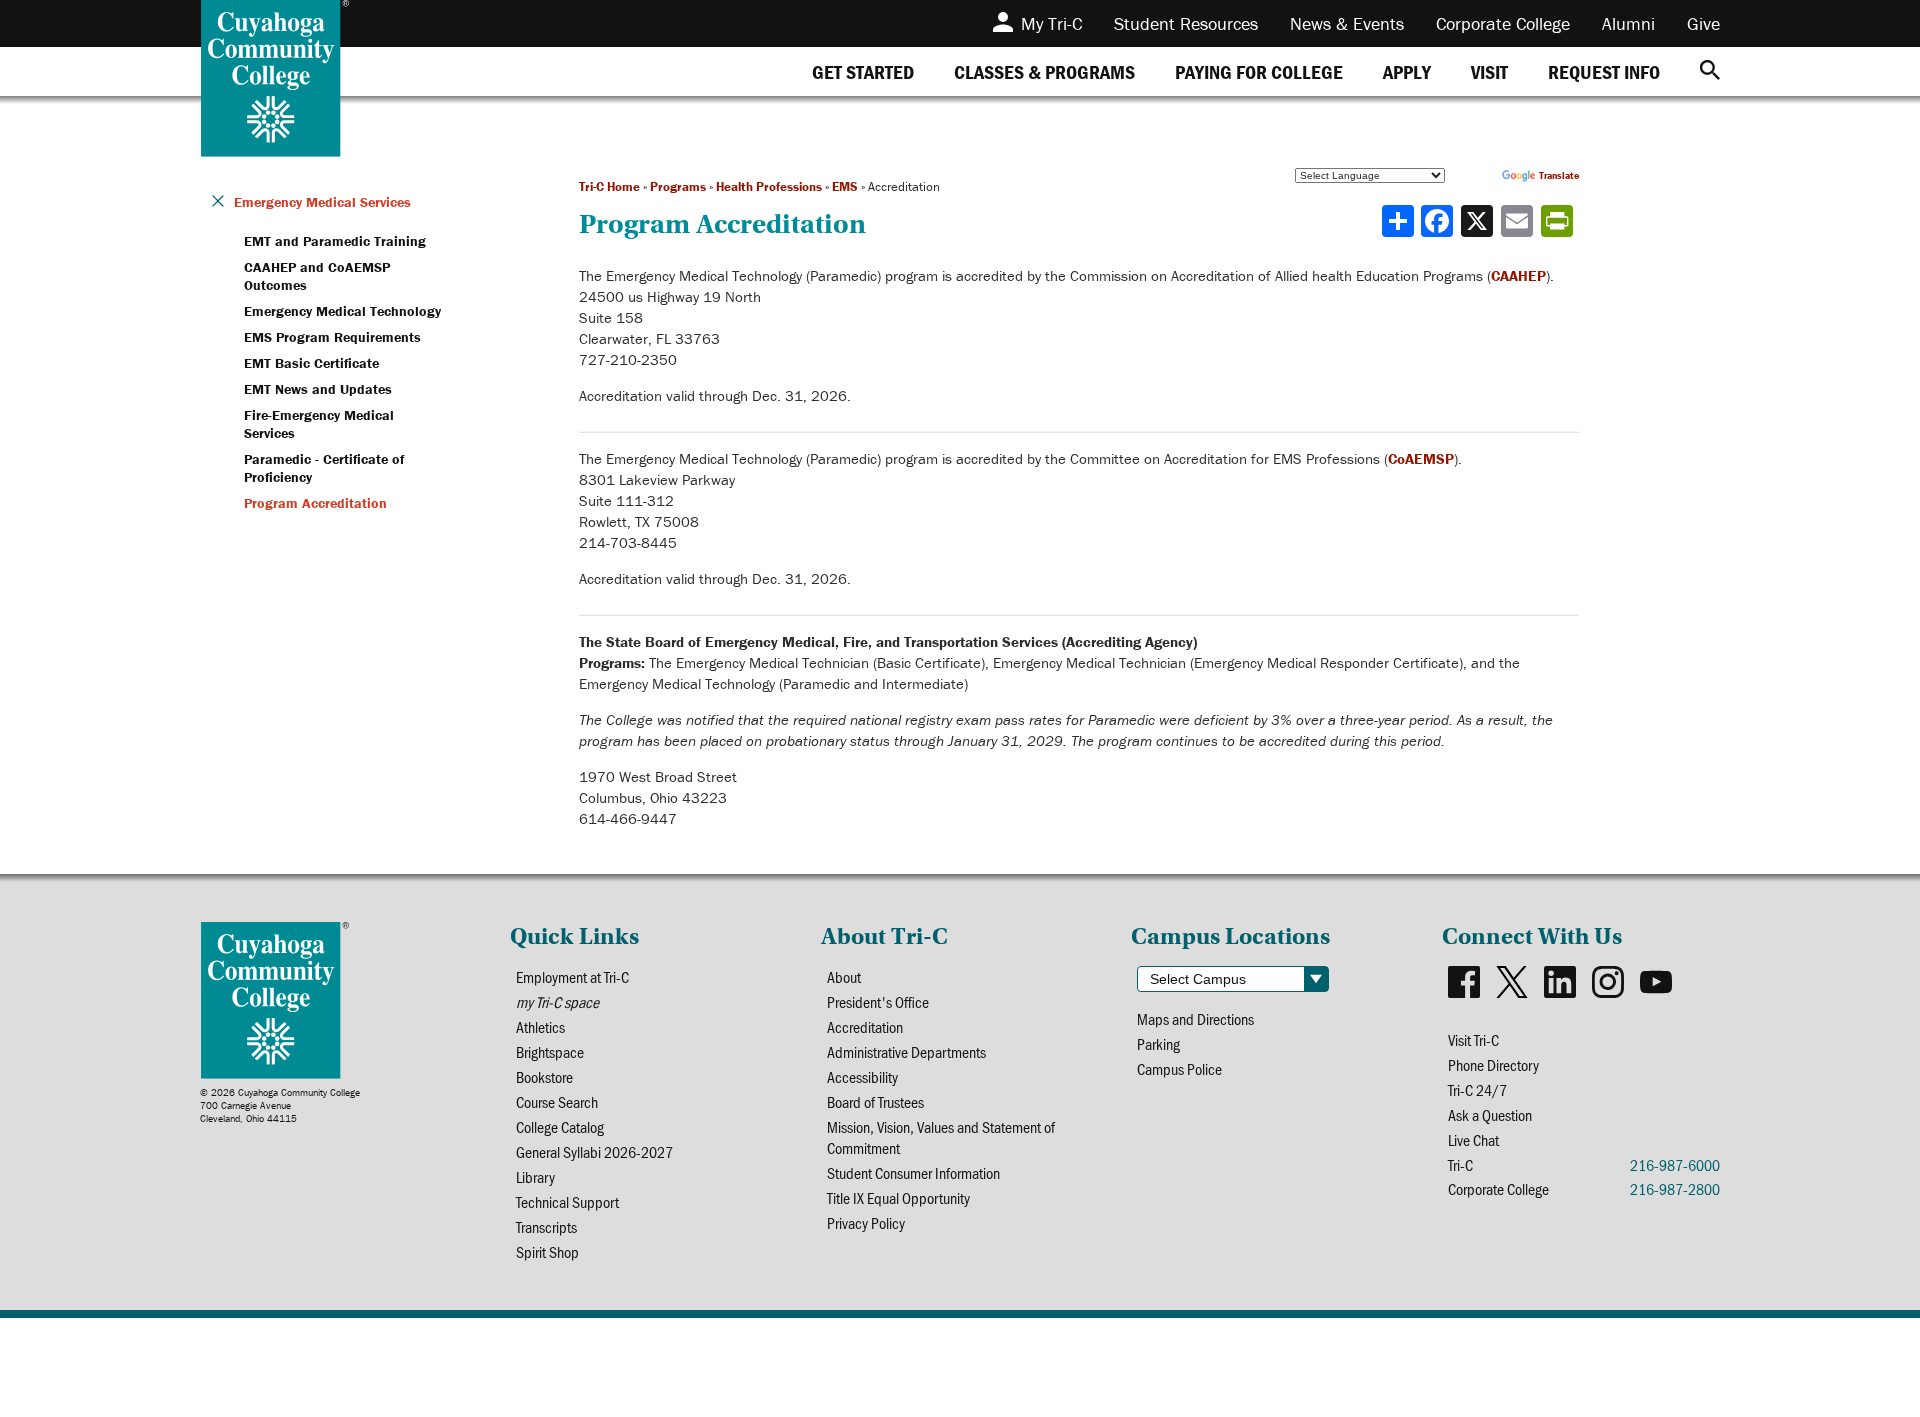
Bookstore (544, 1076)
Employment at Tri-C (572, 976)
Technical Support (567, 1201)
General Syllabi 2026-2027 (594, 1151)
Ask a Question (1490, 1114)
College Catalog (560, 1126)
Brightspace (550, 1051)
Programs (678, 186)
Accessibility (862, 1076)
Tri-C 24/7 (1477, 1089)
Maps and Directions (1195, 1018)
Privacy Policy (866, 1222)
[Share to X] (1479, 221)
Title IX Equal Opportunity (898, 1197)
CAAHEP (1518, 275)
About (844, 976)
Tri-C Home (609, 186)
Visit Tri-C (1473, 1039)
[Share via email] (1519, 221)
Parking (1158, 1043)
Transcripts (546, 1226)
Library (535, 1176)
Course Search (557, 1101)
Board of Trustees (875, 1101)
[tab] (863, 71)
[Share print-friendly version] (1559, 221)
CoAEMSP (1421, 458)
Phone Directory (1493, 1064)
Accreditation (865, 1026)
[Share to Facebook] (1439, 221)
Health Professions (769, 186)
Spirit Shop (547, 1251)
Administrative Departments (906, 1051)
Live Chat (1473, 1139)
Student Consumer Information (913, 1172)
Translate (1559, 175)
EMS (845, 186)
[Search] (1710, 71)
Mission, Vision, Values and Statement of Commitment (941, 1137)
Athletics (540, 1026)
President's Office (878, 1001)
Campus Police (1179, 1068)
